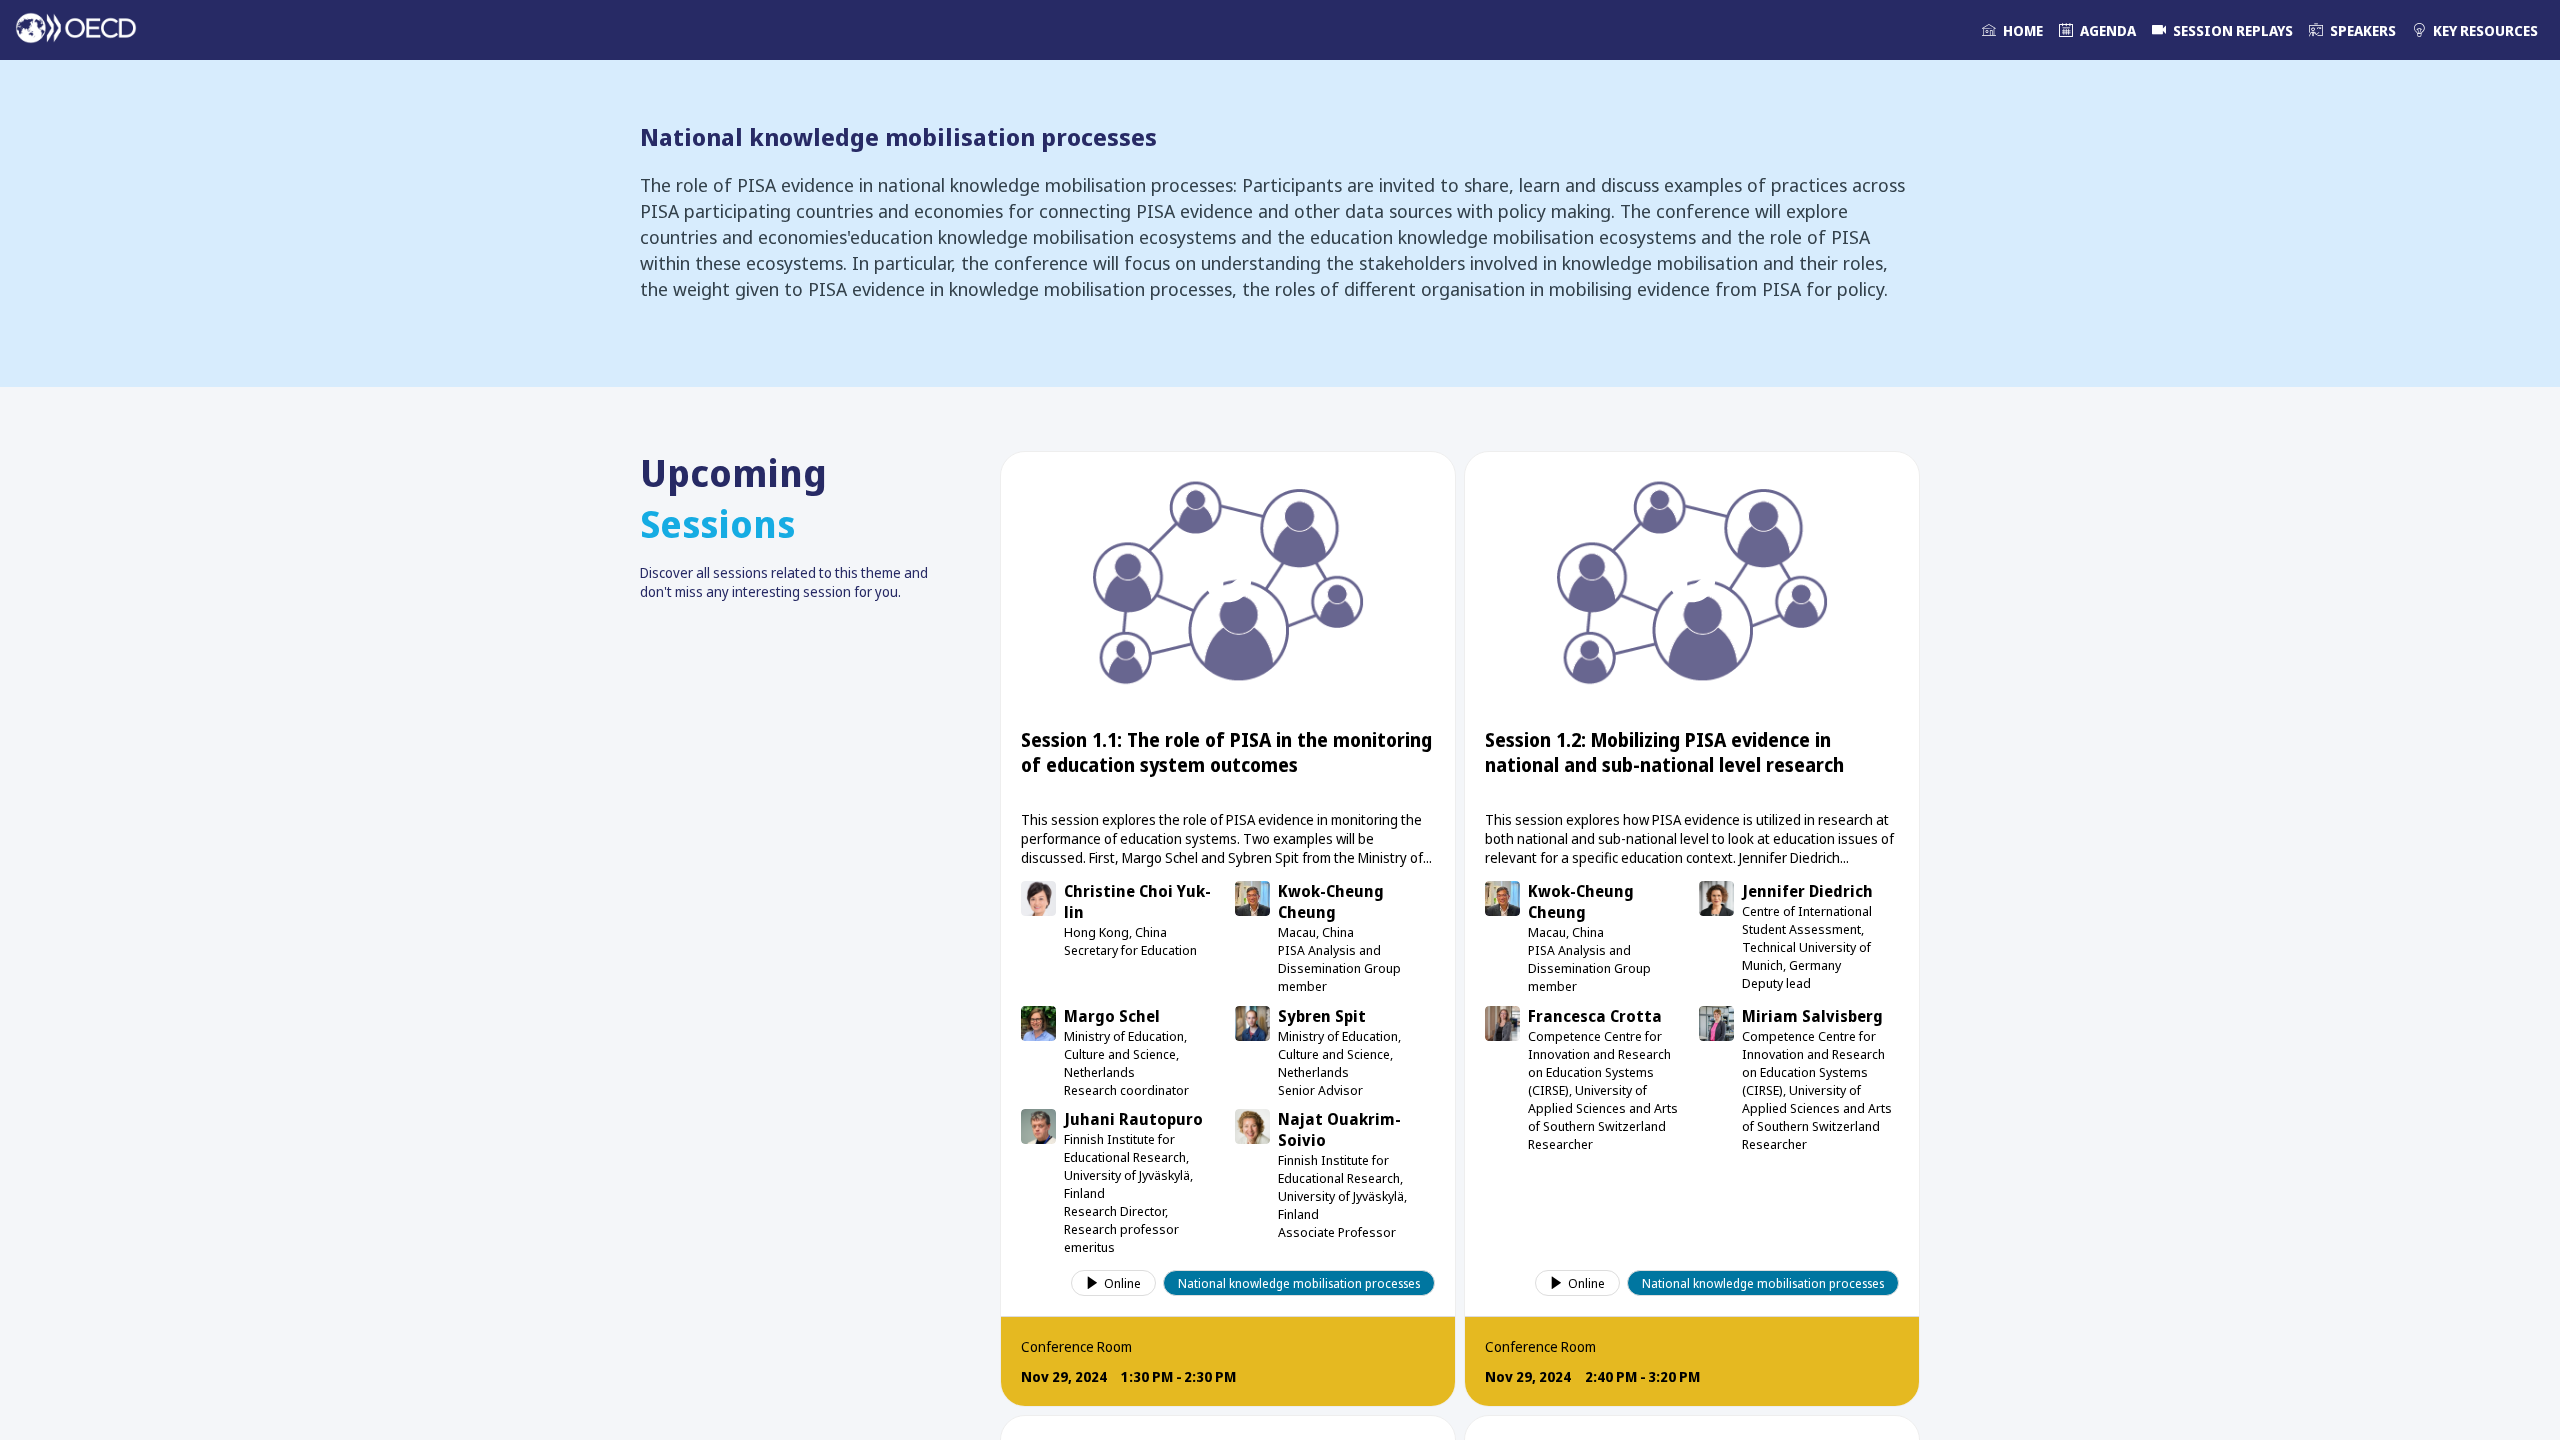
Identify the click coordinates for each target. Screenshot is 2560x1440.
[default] (2222, 30)
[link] (2012, 30)
